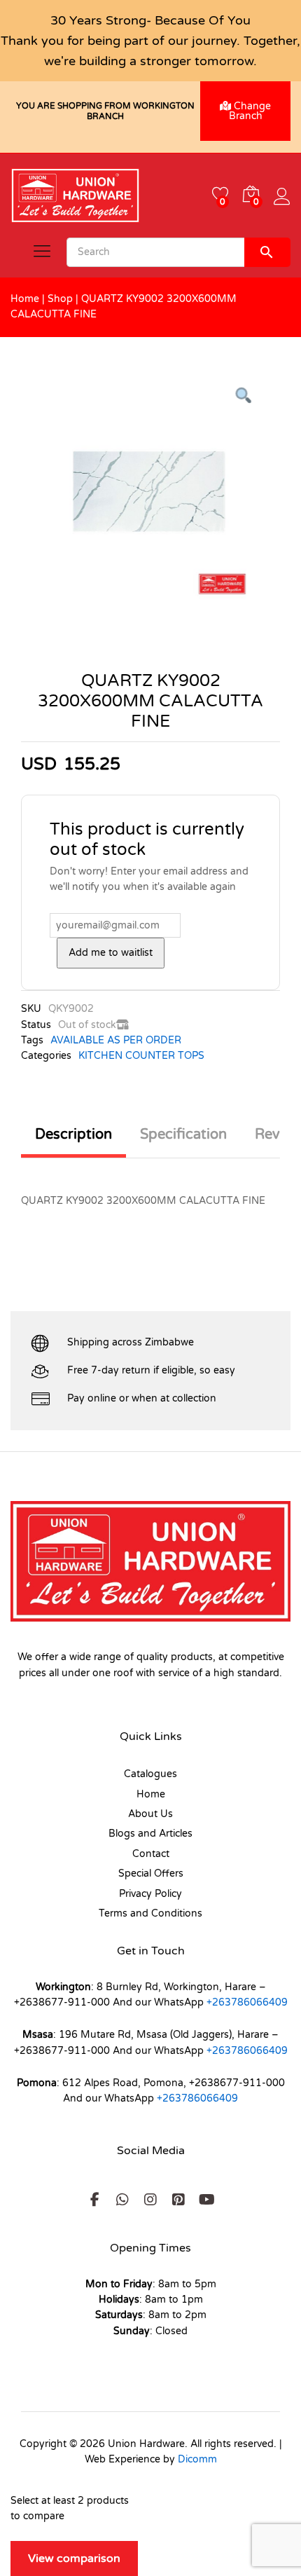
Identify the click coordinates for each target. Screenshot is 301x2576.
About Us (150, 1814)
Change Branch (250, 111)
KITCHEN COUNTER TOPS (141, 1056)
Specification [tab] (183, 1135)
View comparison (74, 2558)
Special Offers (151, 1873)
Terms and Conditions (150, 1913)
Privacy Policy (150, 1894)
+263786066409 (247, 2002)
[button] (94, 2200)
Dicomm (197, 2459)
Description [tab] (73, 1135)
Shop (60, 299)
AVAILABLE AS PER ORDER (116, 1040)
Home (25, 299)
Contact (151, 1854)
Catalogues (150, 1774)
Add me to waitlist (111, 953)
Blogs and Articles (150, 1834)
